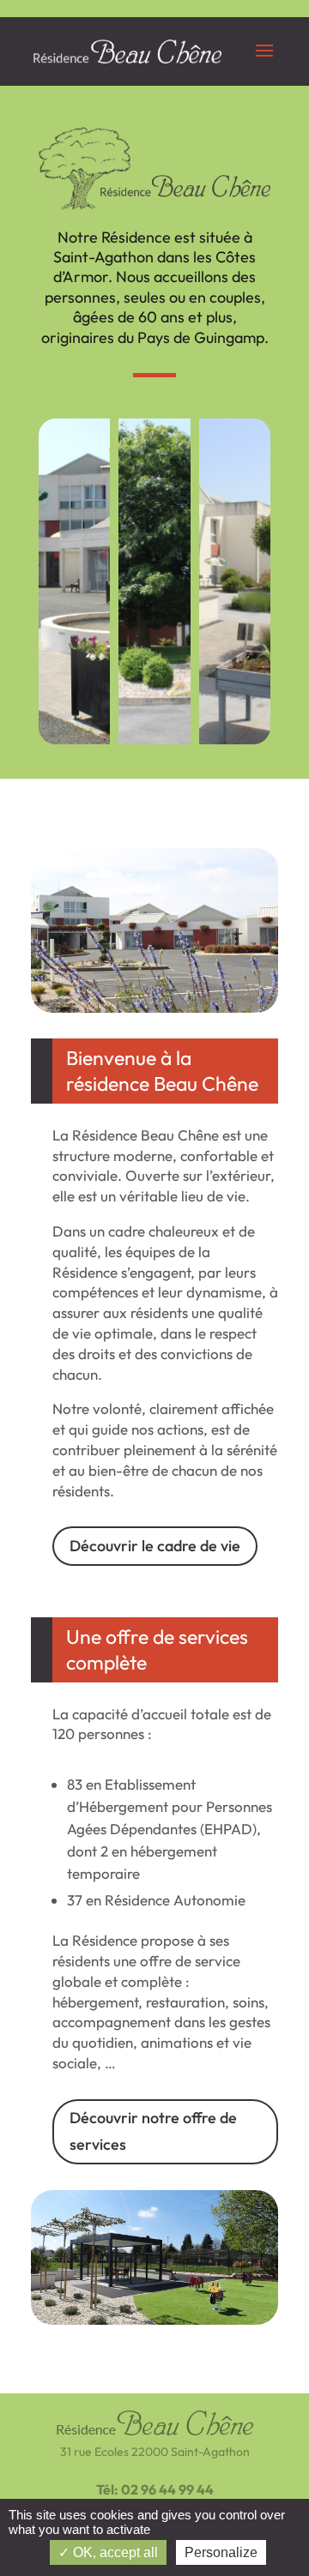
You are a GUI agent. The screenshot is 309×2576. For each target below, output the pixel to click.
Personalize (221, 2552)
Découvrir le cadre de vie (155, 1546)
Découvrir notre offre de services (153, 2131)
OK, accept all (114, 2552)
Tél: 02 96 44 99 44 (155, 2489)
